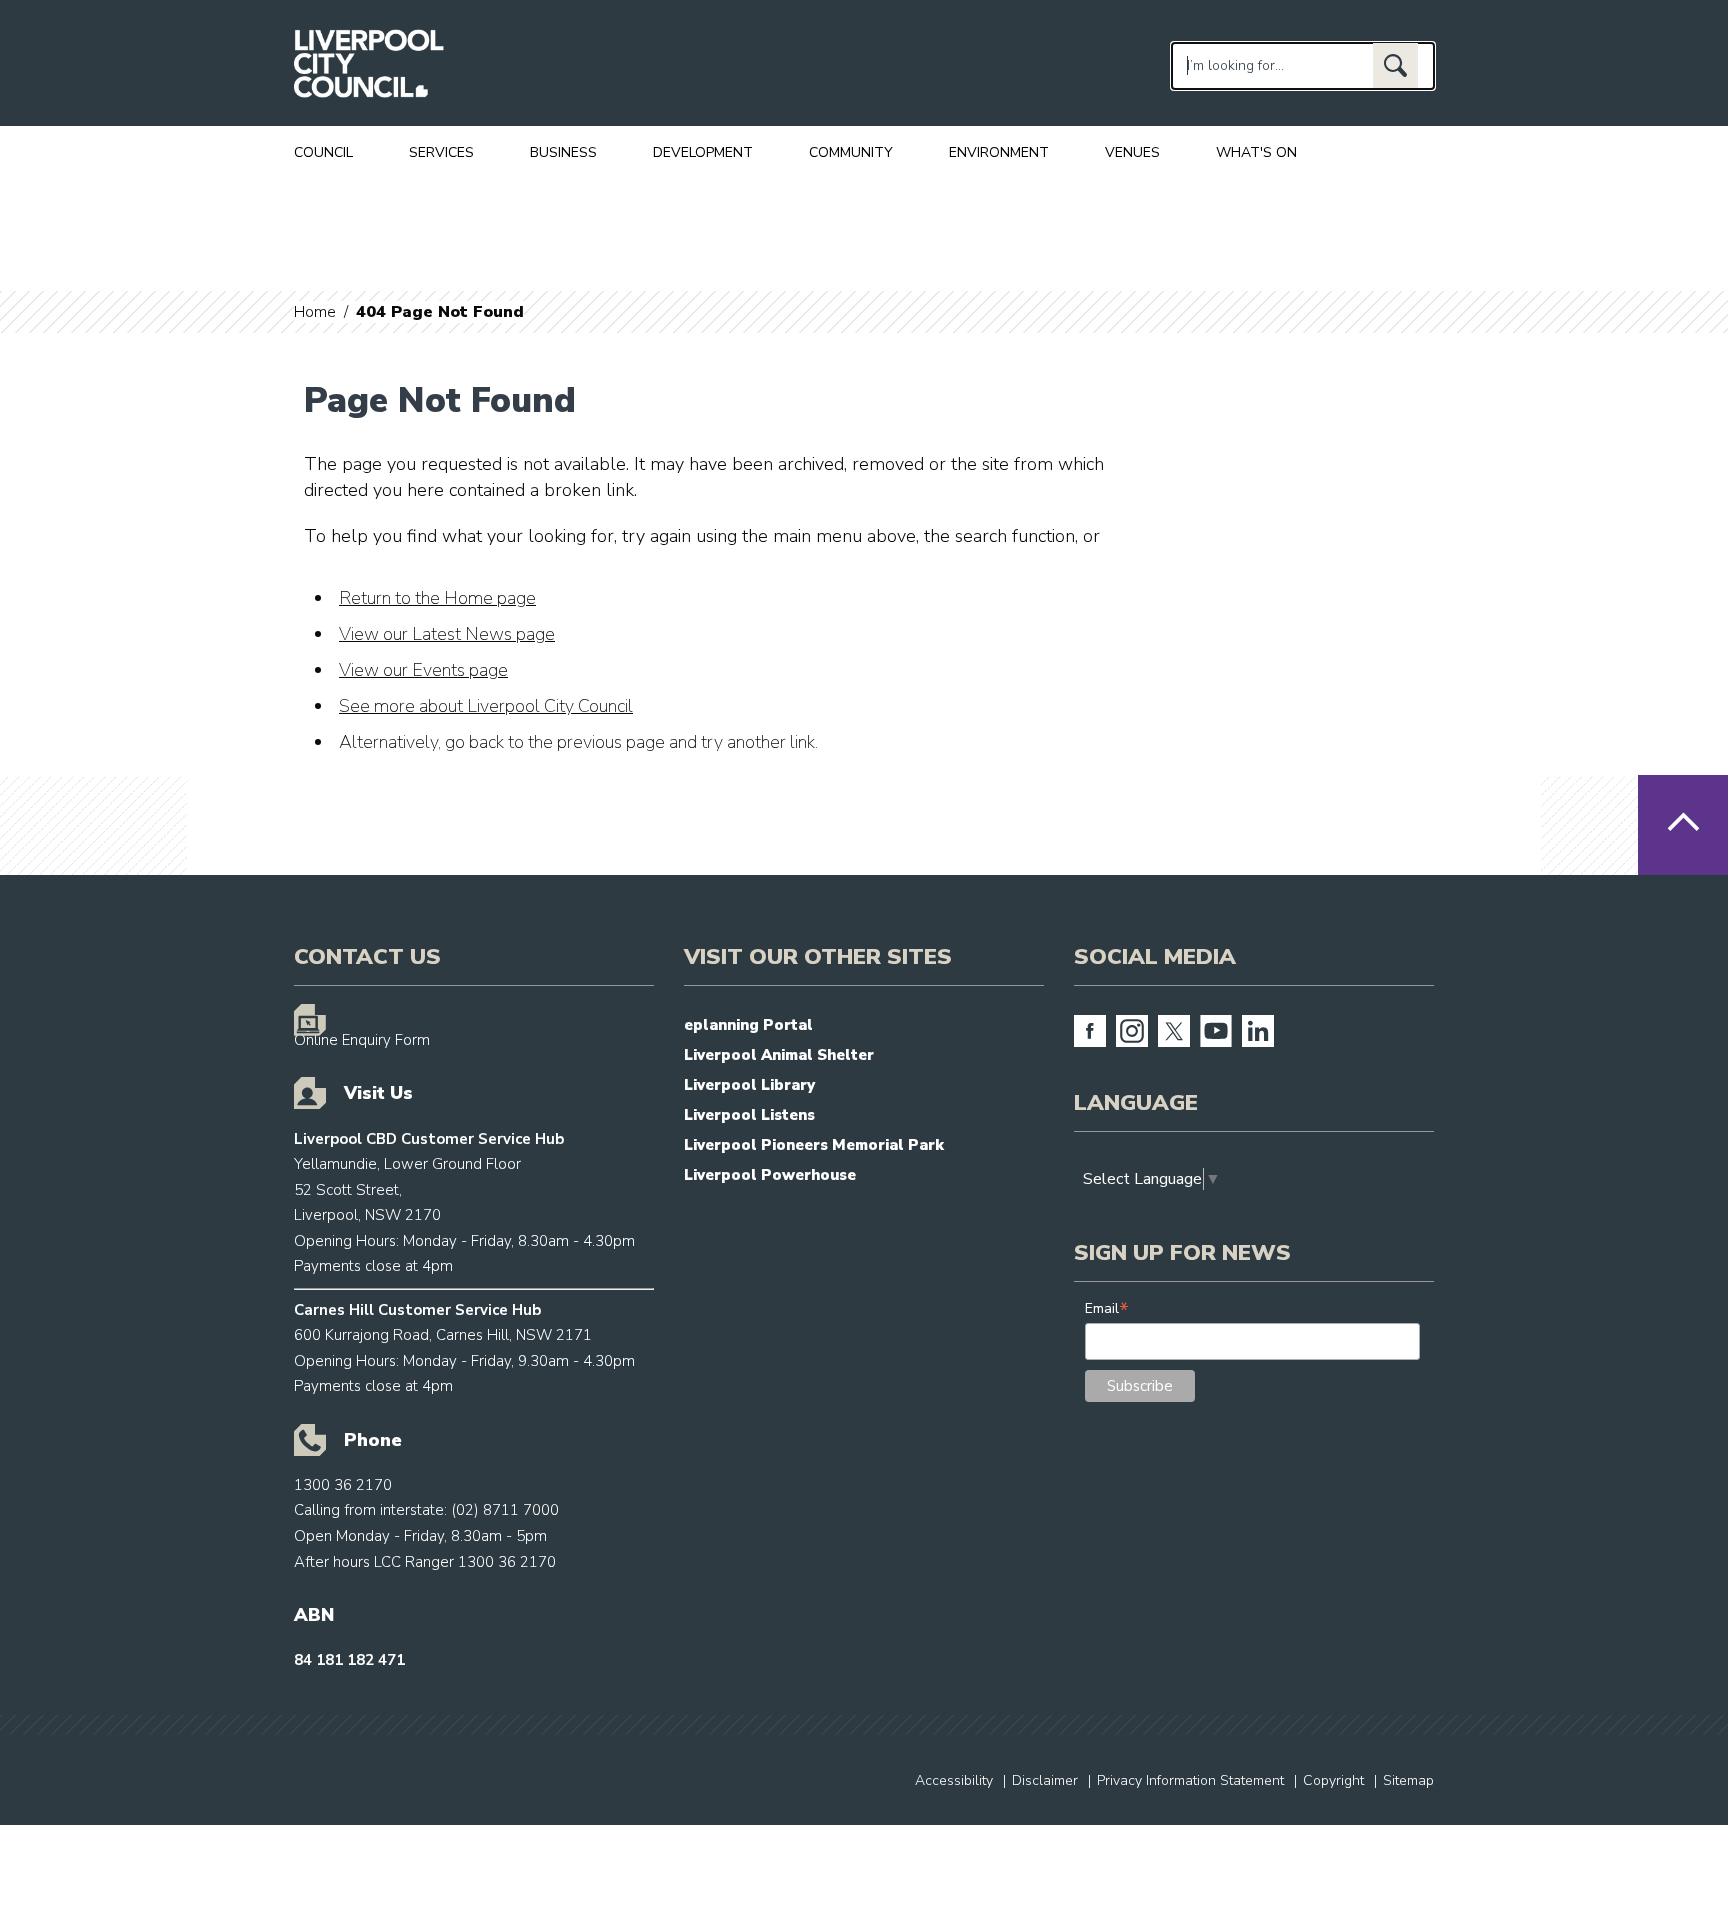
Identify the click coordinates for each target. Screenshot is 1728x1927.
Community (851, 152)
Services (441, 152)
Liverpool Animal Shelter (779, 1055)
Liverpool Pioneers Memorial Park (814, 1145)
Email (1107, 1308)
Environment (999, 152)
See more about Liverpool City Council (486, 706)
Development (703, 152)
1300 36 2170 (343, 1485)
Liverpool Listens (749, 1115)
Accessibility (954, 1780)
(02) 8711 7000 (505, 1510)
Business (563, 152)
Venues (1132, 152)
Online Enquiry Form (362, 1040)
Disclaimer (1045, 1780)
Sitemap (1408, 1780)
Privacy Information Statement (1190, 1780)
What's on (1256, 152)
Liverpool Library (749, 1085)
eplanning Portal (748, 1025)
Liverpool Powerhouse (770, 1175)
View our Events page (423, 670)
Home (315, 312)
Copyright (1333, 1780)
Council (323, 152)
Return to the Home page (437, 598)
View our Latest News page (447, 634)
